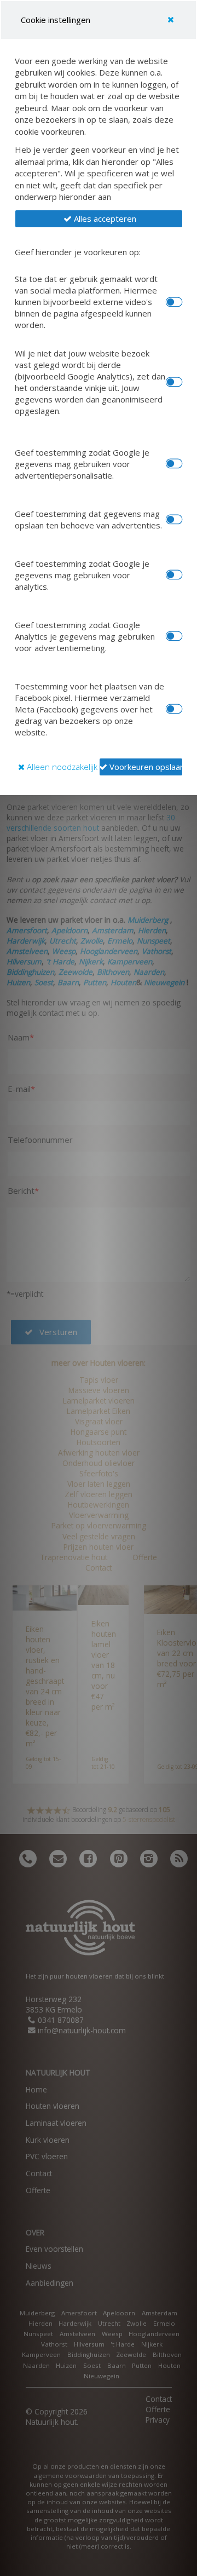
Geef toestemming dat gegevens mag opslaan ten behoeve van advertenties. (88, 519)
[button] (99, 219)
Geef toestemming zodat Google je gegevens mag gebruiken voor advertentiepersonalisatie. (82, 464)
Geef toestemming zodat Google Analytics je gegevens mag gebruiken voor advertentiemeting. (85, 636)
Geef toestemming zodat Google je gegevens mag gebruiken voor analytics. (82, 575)
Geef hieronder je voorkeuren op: (78, 252)
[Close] (171, 20)
